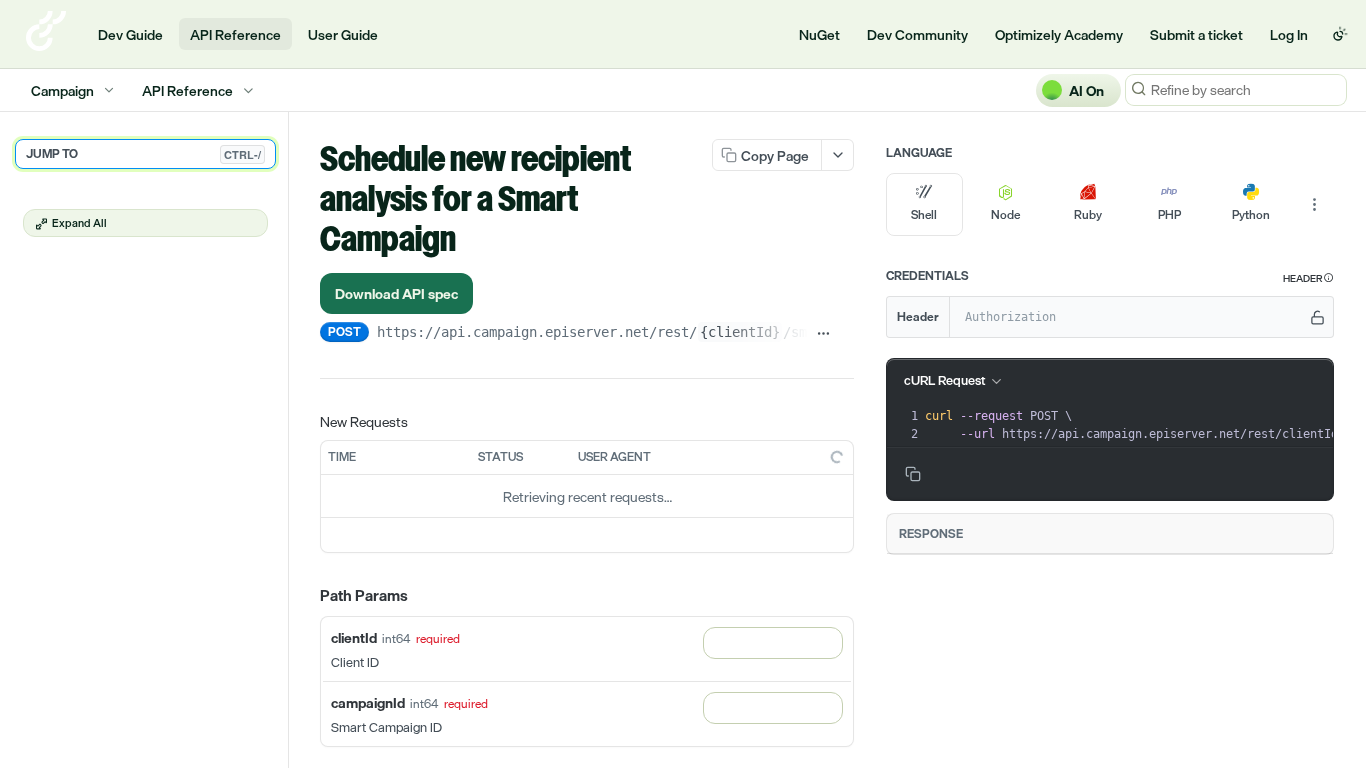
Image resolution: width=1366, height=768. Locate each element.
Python (1251, 215)
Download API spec (396, 293)
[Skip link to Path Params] (306, 597)
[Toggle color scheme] (1340, 34)
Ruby (1088, 215)
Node (1005, 215)
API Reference (235, 34)
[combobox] (773, 643)
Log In (1289, 34)
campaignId (368, 702)
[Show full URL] (823, 334)
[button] (1308, 278)
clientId (354, 637)
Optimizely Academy (1059, 34)
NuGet (819, 34)
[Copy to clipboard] (846, 334)
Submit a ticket (1196, 34)
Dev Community (917, 34)
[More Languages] (1314, 205)
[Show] (1317, 317)
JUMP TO (143, 154)
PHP (1169, 215)
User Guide (343, 34)
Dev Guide (130, 34)
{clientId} (740, 332)
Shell (924, 215)
